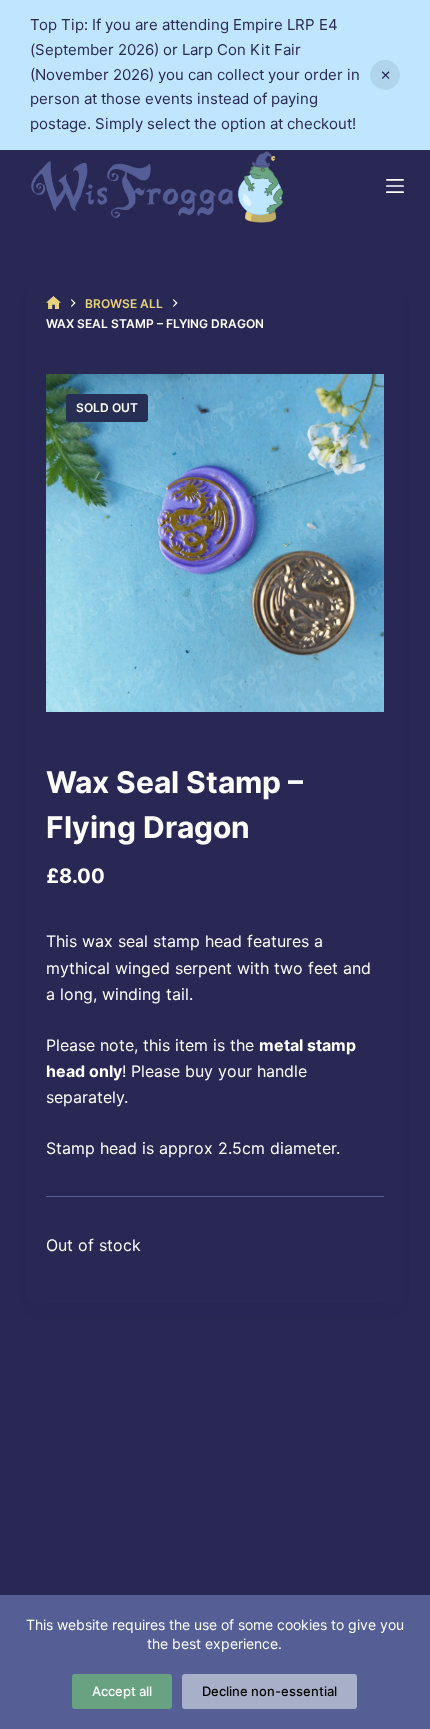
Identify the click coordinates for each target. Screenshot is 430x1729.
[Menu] (395, 186)
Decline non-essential (269, 1691)
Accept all (122, 1691)
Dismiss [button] (385, 75)
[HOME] (53, 303)
